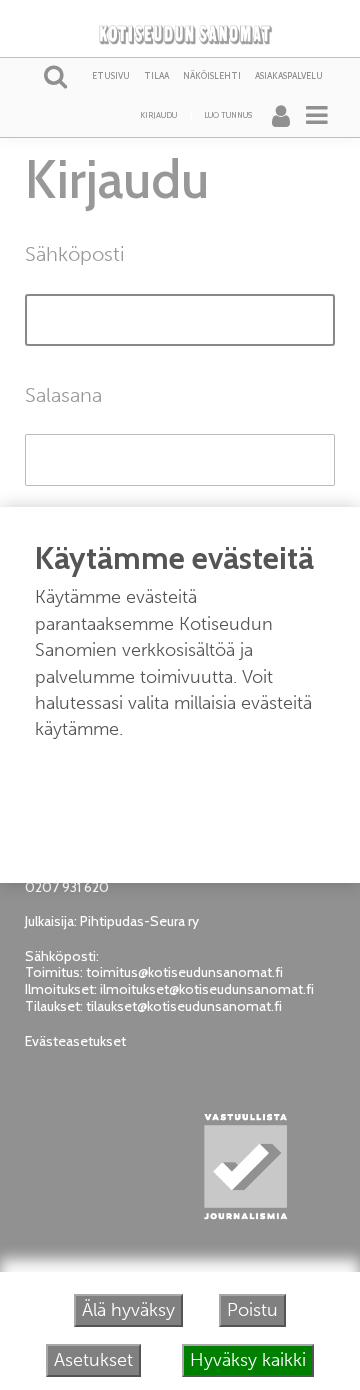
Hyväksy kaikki (248, 1360)
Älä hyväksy (128, 1310)
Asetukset (93, 1360)
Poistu (252, 1310)
